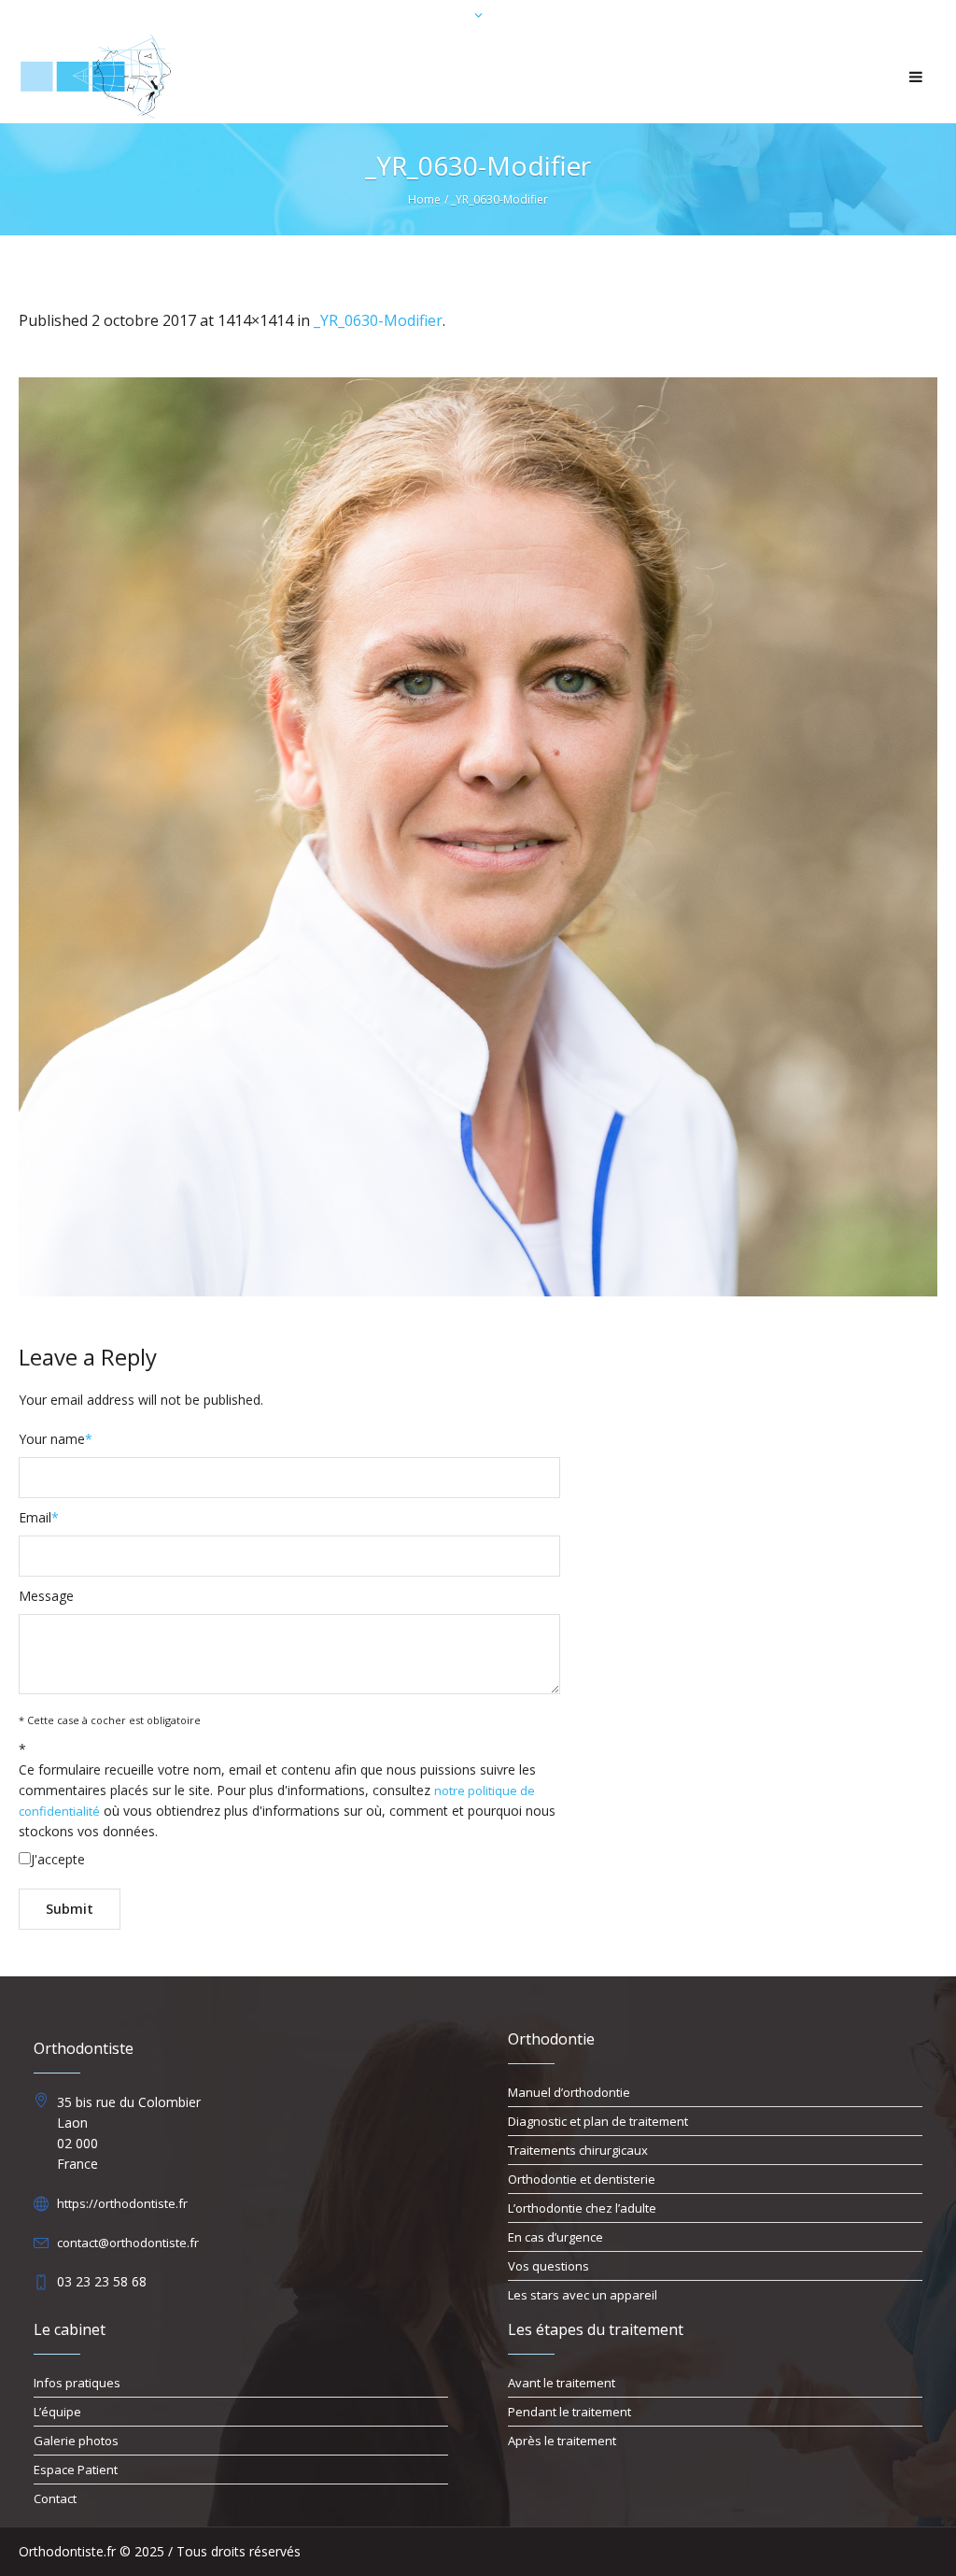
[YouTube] (923, 2553)
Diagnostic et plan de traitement (598, 2121)
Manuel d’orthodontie (569, 2092)
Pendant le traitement (569, 2412)
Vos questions (548, 2266)
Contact (55, 2498)
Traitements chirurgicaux (578, 2150)
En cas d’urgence (555, 2237)
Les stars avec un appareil (583, 2295)
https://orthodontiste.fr (122, 2203)
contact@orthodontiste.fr (128, 2243)
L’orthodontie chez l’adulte (582, 2208)
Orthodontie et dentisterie (582, 2179)
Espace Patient (76, 2470)
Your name (56, 1439)
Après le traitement (562, 2441)
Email (39, 1517)
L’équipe (57, 2412)
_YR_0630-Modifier (378, 320)
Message (46, 1596)
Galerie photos (76, 2441)
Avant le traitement (562, 2383)
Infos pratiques (77, 2383)
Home (424, 199)
